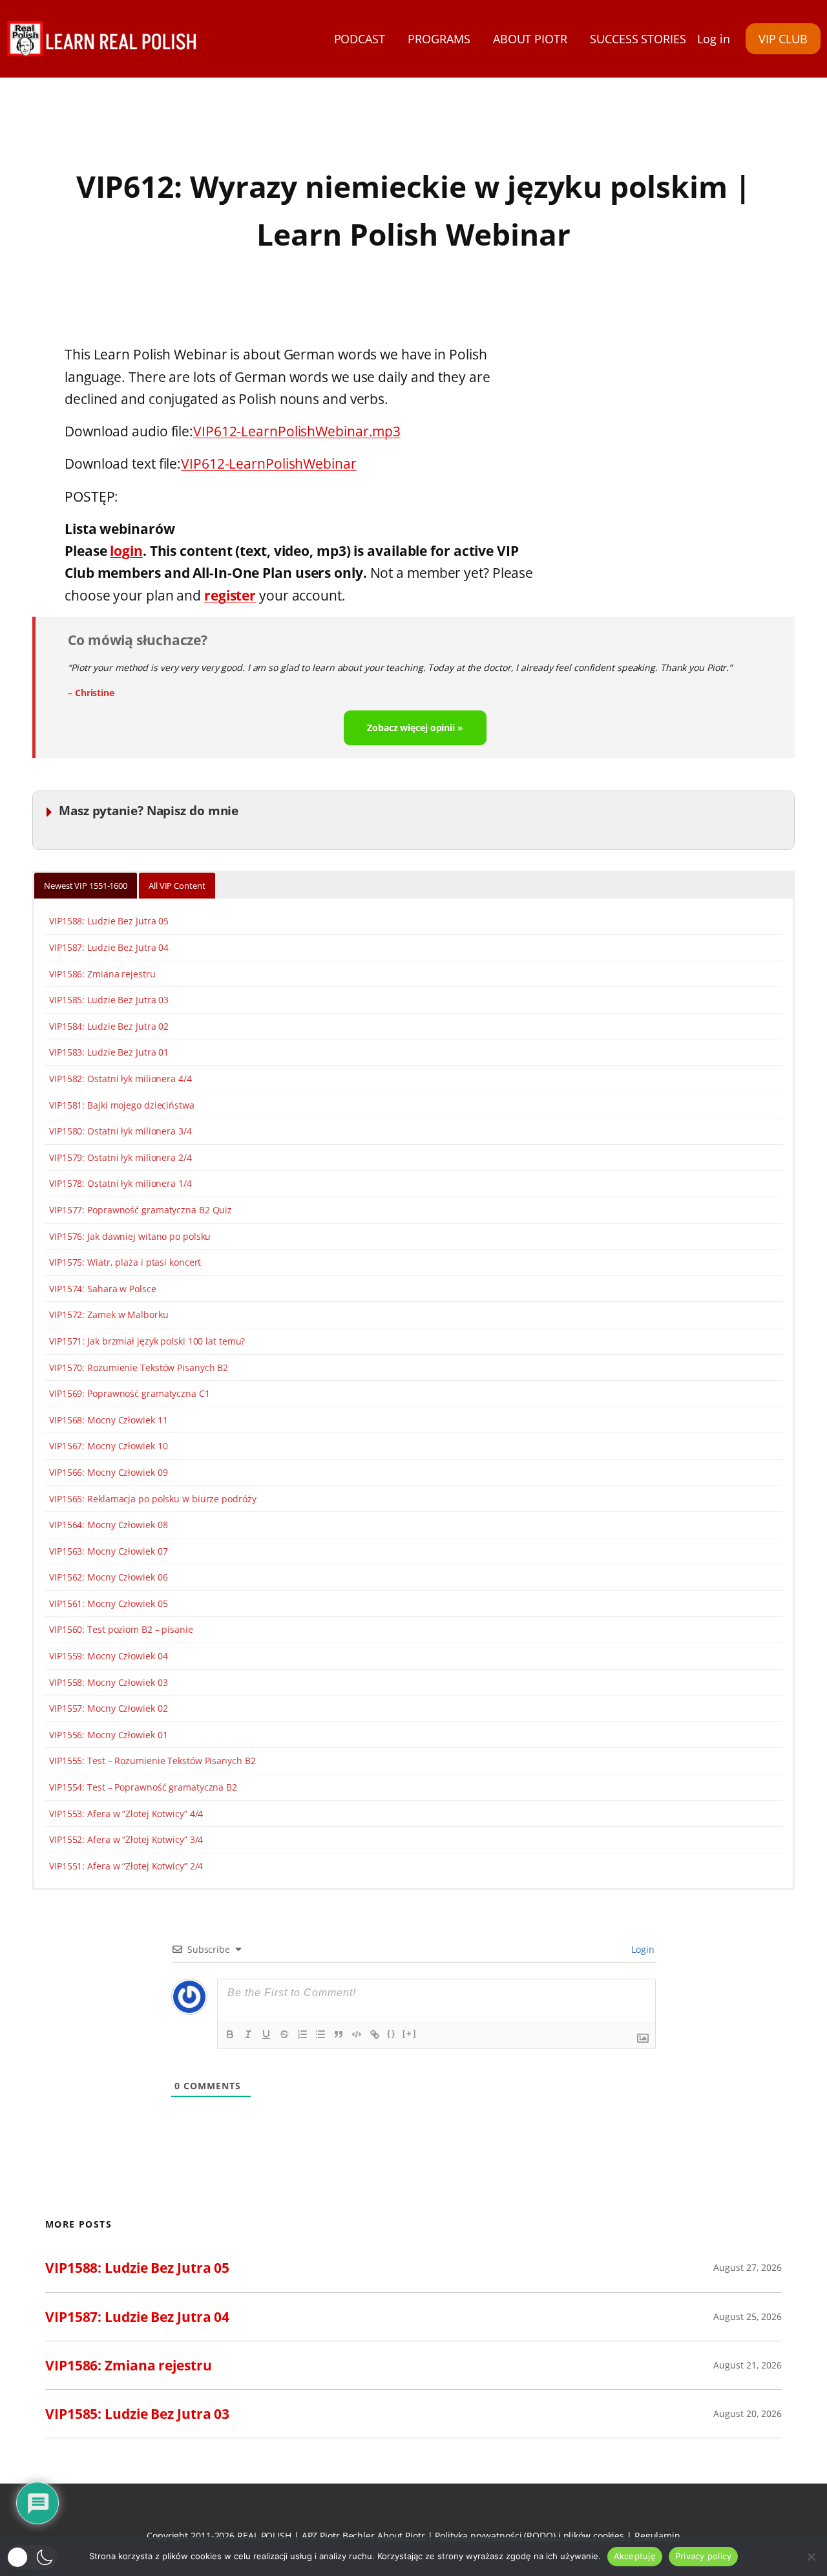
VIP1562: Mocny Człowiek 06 (108, 1577)
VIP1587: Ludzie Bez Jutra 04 (109, 947)
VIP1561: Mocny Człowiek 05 (108, 1603)
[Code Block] (357, 2034)
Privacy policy (704, 2556)
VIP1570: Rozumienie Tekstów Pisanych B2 (139, 1368)
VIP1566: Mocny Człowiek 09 (108, 1472)
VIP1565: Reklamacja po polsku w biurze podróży (152, 1499)
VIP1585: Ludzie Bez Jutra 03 (109, 1000)
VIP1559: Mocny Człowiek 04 (108, 1656)
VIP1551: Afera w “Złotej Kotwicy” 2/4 (126, 1866)
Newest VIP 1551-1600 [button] (86, 886)
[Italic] (248, 2034)
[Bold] (230, 2034)
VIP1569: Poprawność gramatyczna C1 (130, 1393)
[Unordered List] (320, 2034)
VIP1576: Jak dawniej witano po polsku (130, 1236)
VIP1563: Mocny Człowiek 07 (108, 1551)
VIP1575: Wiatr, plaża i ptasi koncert (125, 1262)
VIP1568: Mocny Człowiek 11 (108, 1420)
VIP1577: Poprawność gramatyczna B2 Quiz (141, 1210)
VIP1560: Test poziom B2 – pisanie (121, 1629)
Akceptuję (635, 2556)
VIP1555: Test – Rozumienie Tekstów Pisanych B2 (152, 1761)
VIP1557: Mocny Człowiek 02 (108, 1708)
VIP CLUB (783, 39)
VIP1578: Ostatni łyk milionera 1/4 (120, 1183)
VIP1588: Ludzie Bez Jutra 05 (109, 921)
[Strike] (284, 2034)
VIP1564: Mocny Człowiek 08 (108, 1525)
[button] (32, 2557)
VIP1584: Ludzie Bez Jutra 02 (109, 1026)
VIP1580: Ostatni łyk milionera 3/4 (120, 1131)
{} (392, 2033)
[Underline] (266, 2034)
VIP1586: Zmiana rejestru (102, 974)
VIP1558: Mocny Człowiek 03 (108, 1682)
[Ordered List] (302, 2034)
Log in (713, 39)
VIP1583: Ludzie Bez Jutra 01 (109, 1052)
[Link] (375, 2034)
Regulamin (657, 2536)
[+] (410, 2033)
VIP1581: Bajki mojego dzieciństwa (122, 1105)
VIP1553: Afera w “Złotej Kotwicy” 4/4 (126, 1814)
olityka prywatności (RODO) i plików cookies (532, 2536)
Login (642, 1949)
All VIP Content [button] (177, 886)
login (126, 550)
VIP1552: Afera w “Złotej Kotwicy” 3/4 (126, 1839)
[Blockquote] (339, 2034)
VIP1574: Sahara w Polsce (103, 1289)
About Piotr (401, 2536)
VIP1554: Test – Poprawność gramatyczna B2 (143, 1787)
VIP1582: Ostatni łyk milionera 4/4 (120, 1079)
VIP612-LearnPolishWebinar (269, 463)
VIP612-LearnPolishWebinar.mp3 (297, 431)
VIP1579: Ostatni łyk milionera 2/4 (120, 1157)
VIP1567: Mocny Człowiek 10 (108, 1446)
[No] (811, 2557)
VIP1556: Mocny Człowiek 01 (108, 1735)
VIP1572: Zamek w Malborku (109, 1315)
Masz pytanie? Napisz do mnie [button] (149, 810)
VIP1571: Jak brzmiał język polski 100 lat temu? (147, 1341)
